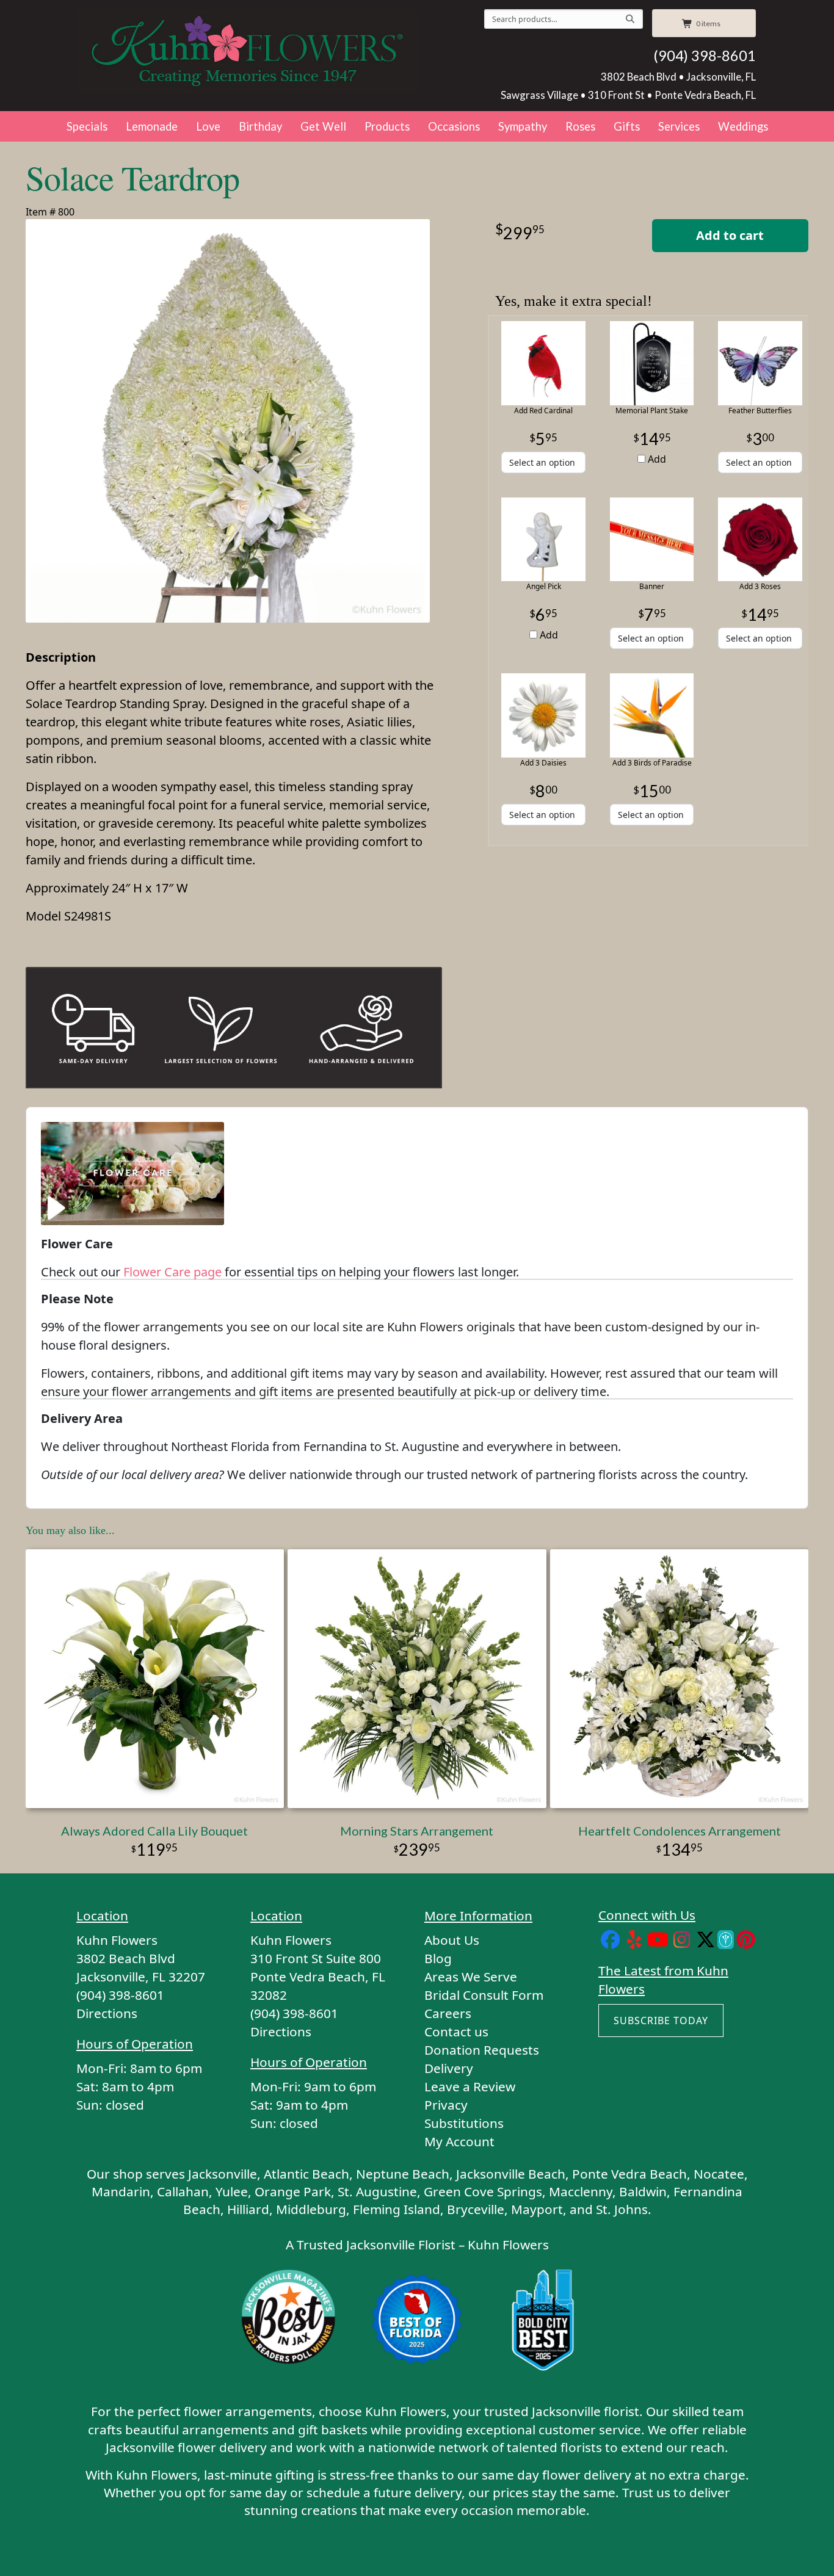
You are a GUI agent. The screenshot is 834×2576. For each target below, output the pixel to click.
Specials (87, 126)
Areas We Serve (471, 1977)
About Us (452, 1940)
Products (387, 126)
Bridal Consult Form (484, 1995)
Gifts (627, 126)
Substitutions (464, 2123)
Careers (448, 2013)
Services (679, 126)
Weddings (743, 126)
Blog (438, 1958)
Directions (107, 2013)
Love (208, 126)
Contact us (456, 2031)
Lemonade (152, 126)
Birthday (260, 126)
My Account (459, 2141)
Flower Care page (172, 1272)
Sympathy (523, 126)
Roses (580, 126)
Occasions (454, 126)
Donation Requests (482, 2050)
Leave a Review (470, 2086)
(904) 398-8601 (705, 56)
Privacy (446, 2105)
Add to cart (730, 235)
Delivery (449, 2068)
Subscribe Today (661, 2021)
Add (656, 459)
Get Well (323, 126)
